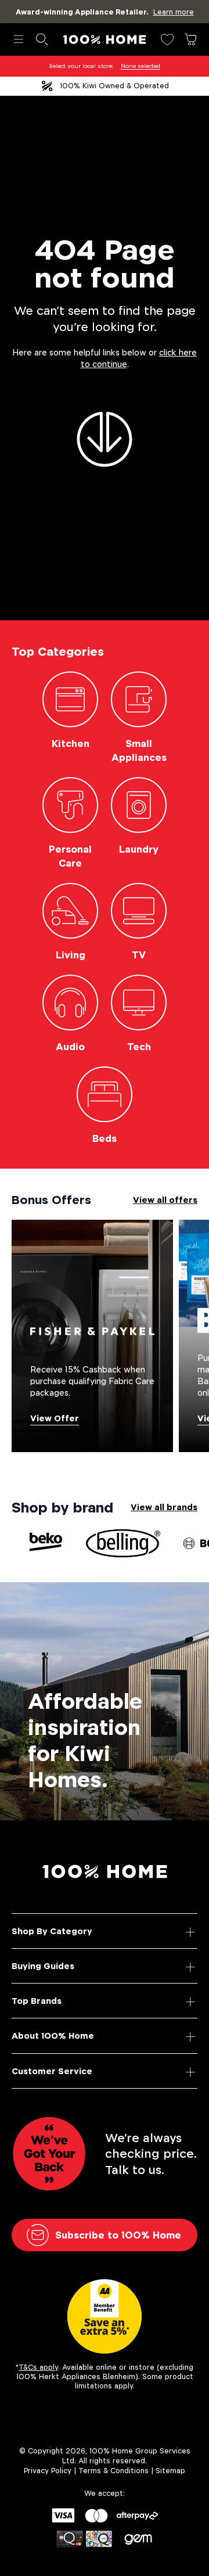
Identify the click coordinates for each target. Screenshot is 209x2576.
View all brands (164, 1507)
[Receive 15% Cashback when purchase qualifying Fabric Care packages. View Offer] (92, 1335)
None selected (140, 66)
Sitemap (170, 2471)
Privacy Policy (48, 2471)
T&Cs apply (38, 2367)
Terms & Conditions (113, 2471)
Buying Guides (43, 1966)
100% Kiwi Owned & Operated (114, 86)
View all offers (165, 1200)
